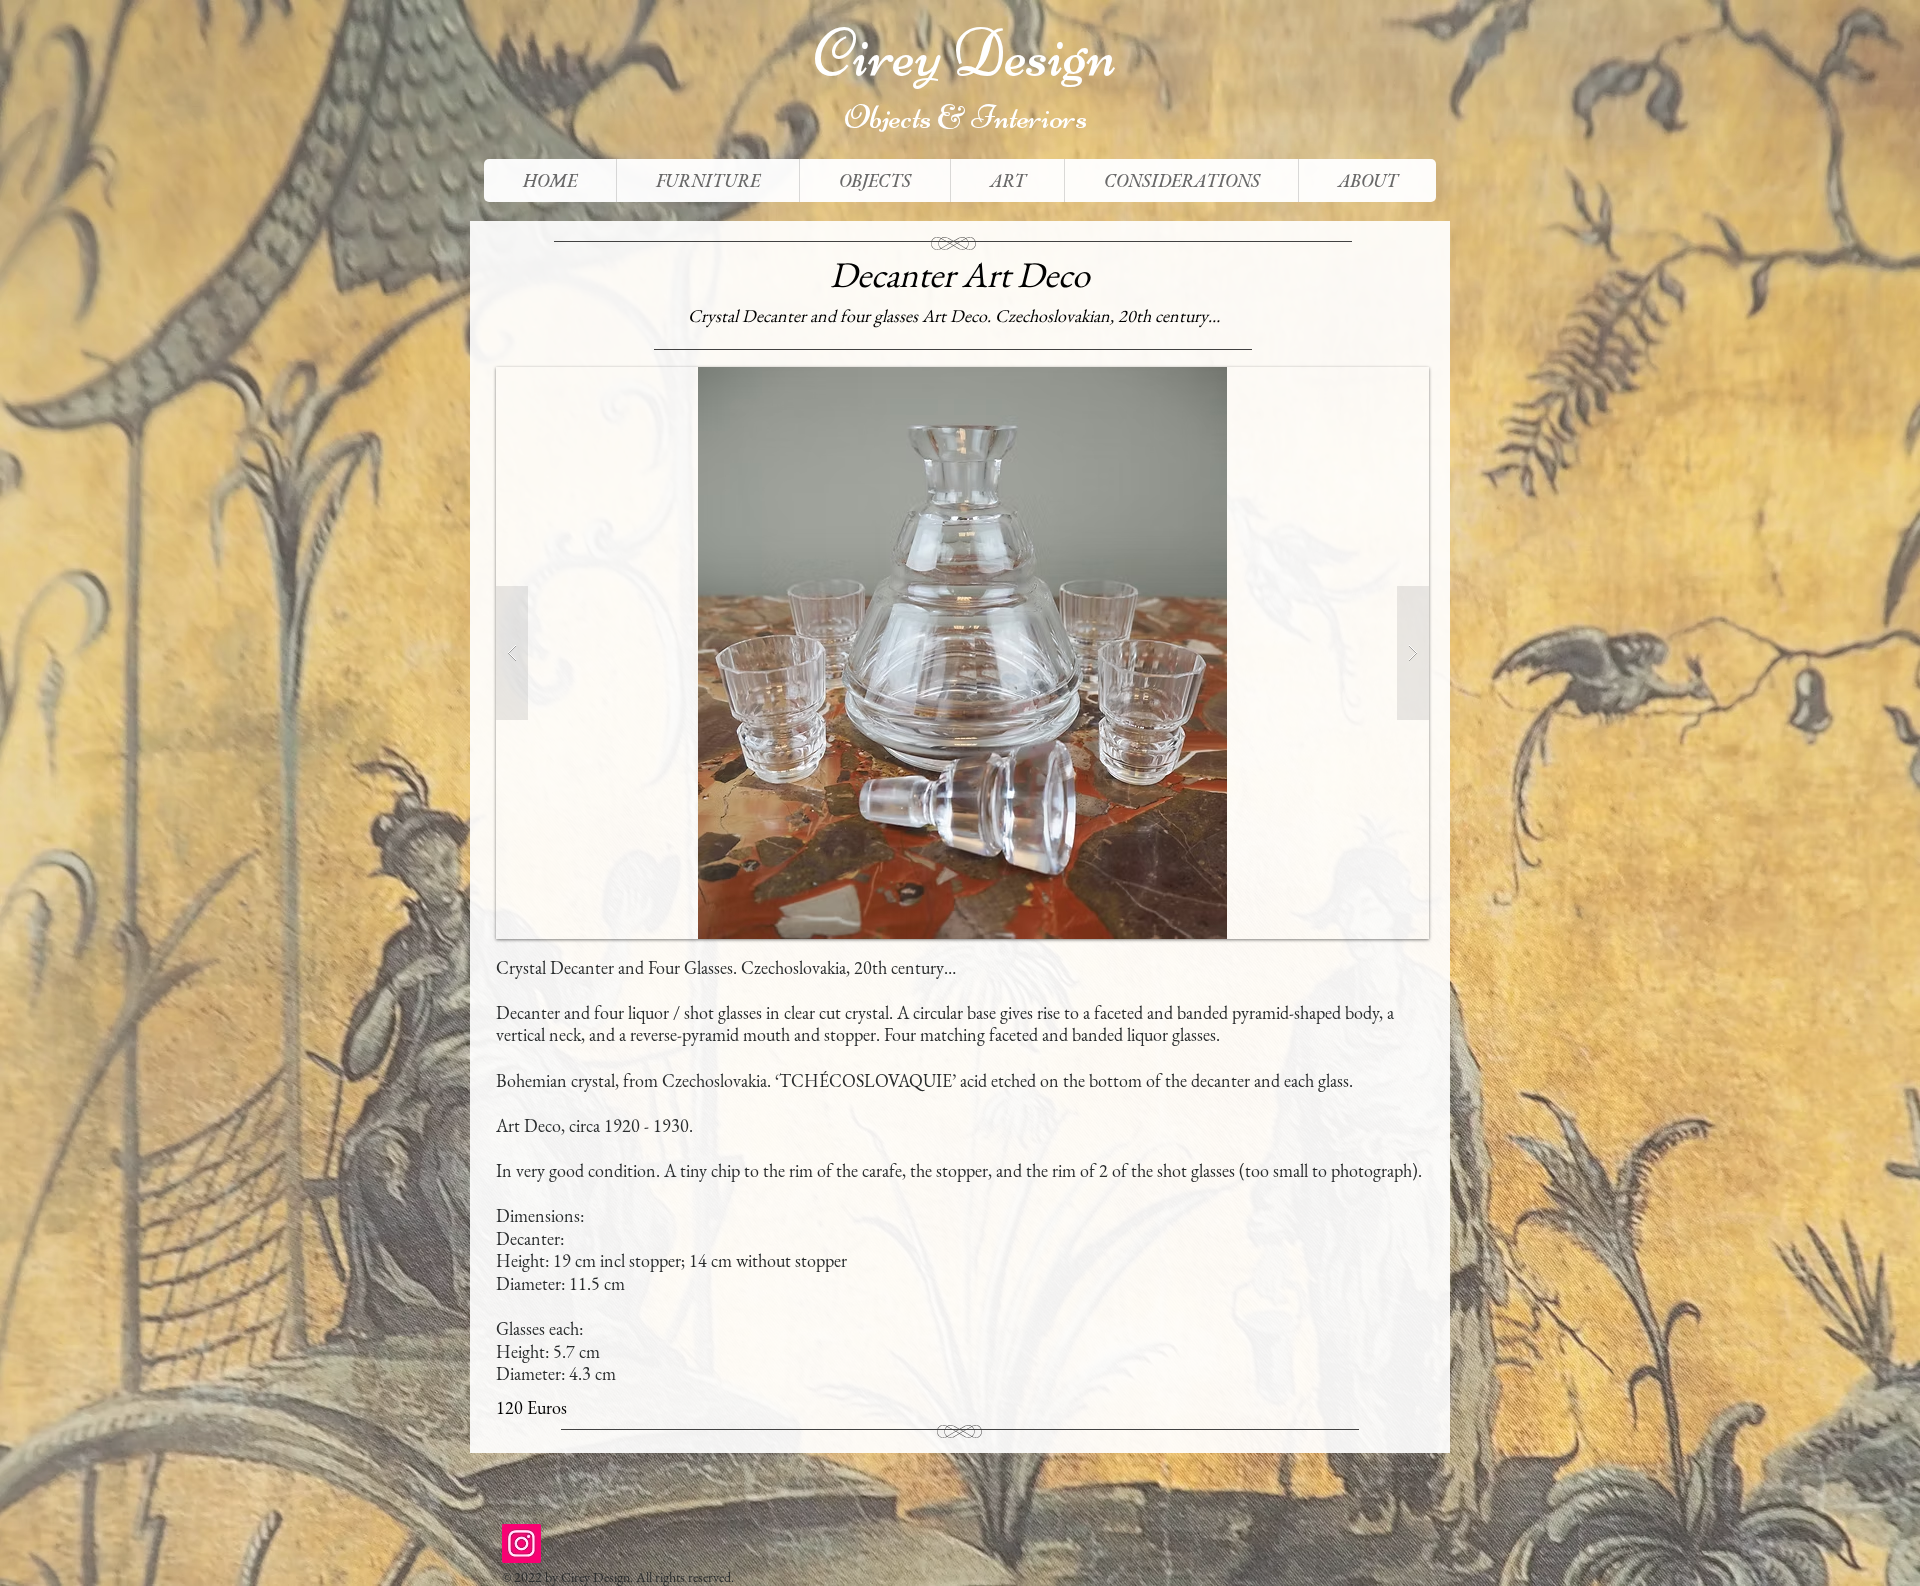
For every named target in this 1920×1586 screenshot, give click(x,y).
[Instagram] (521, 1543)
